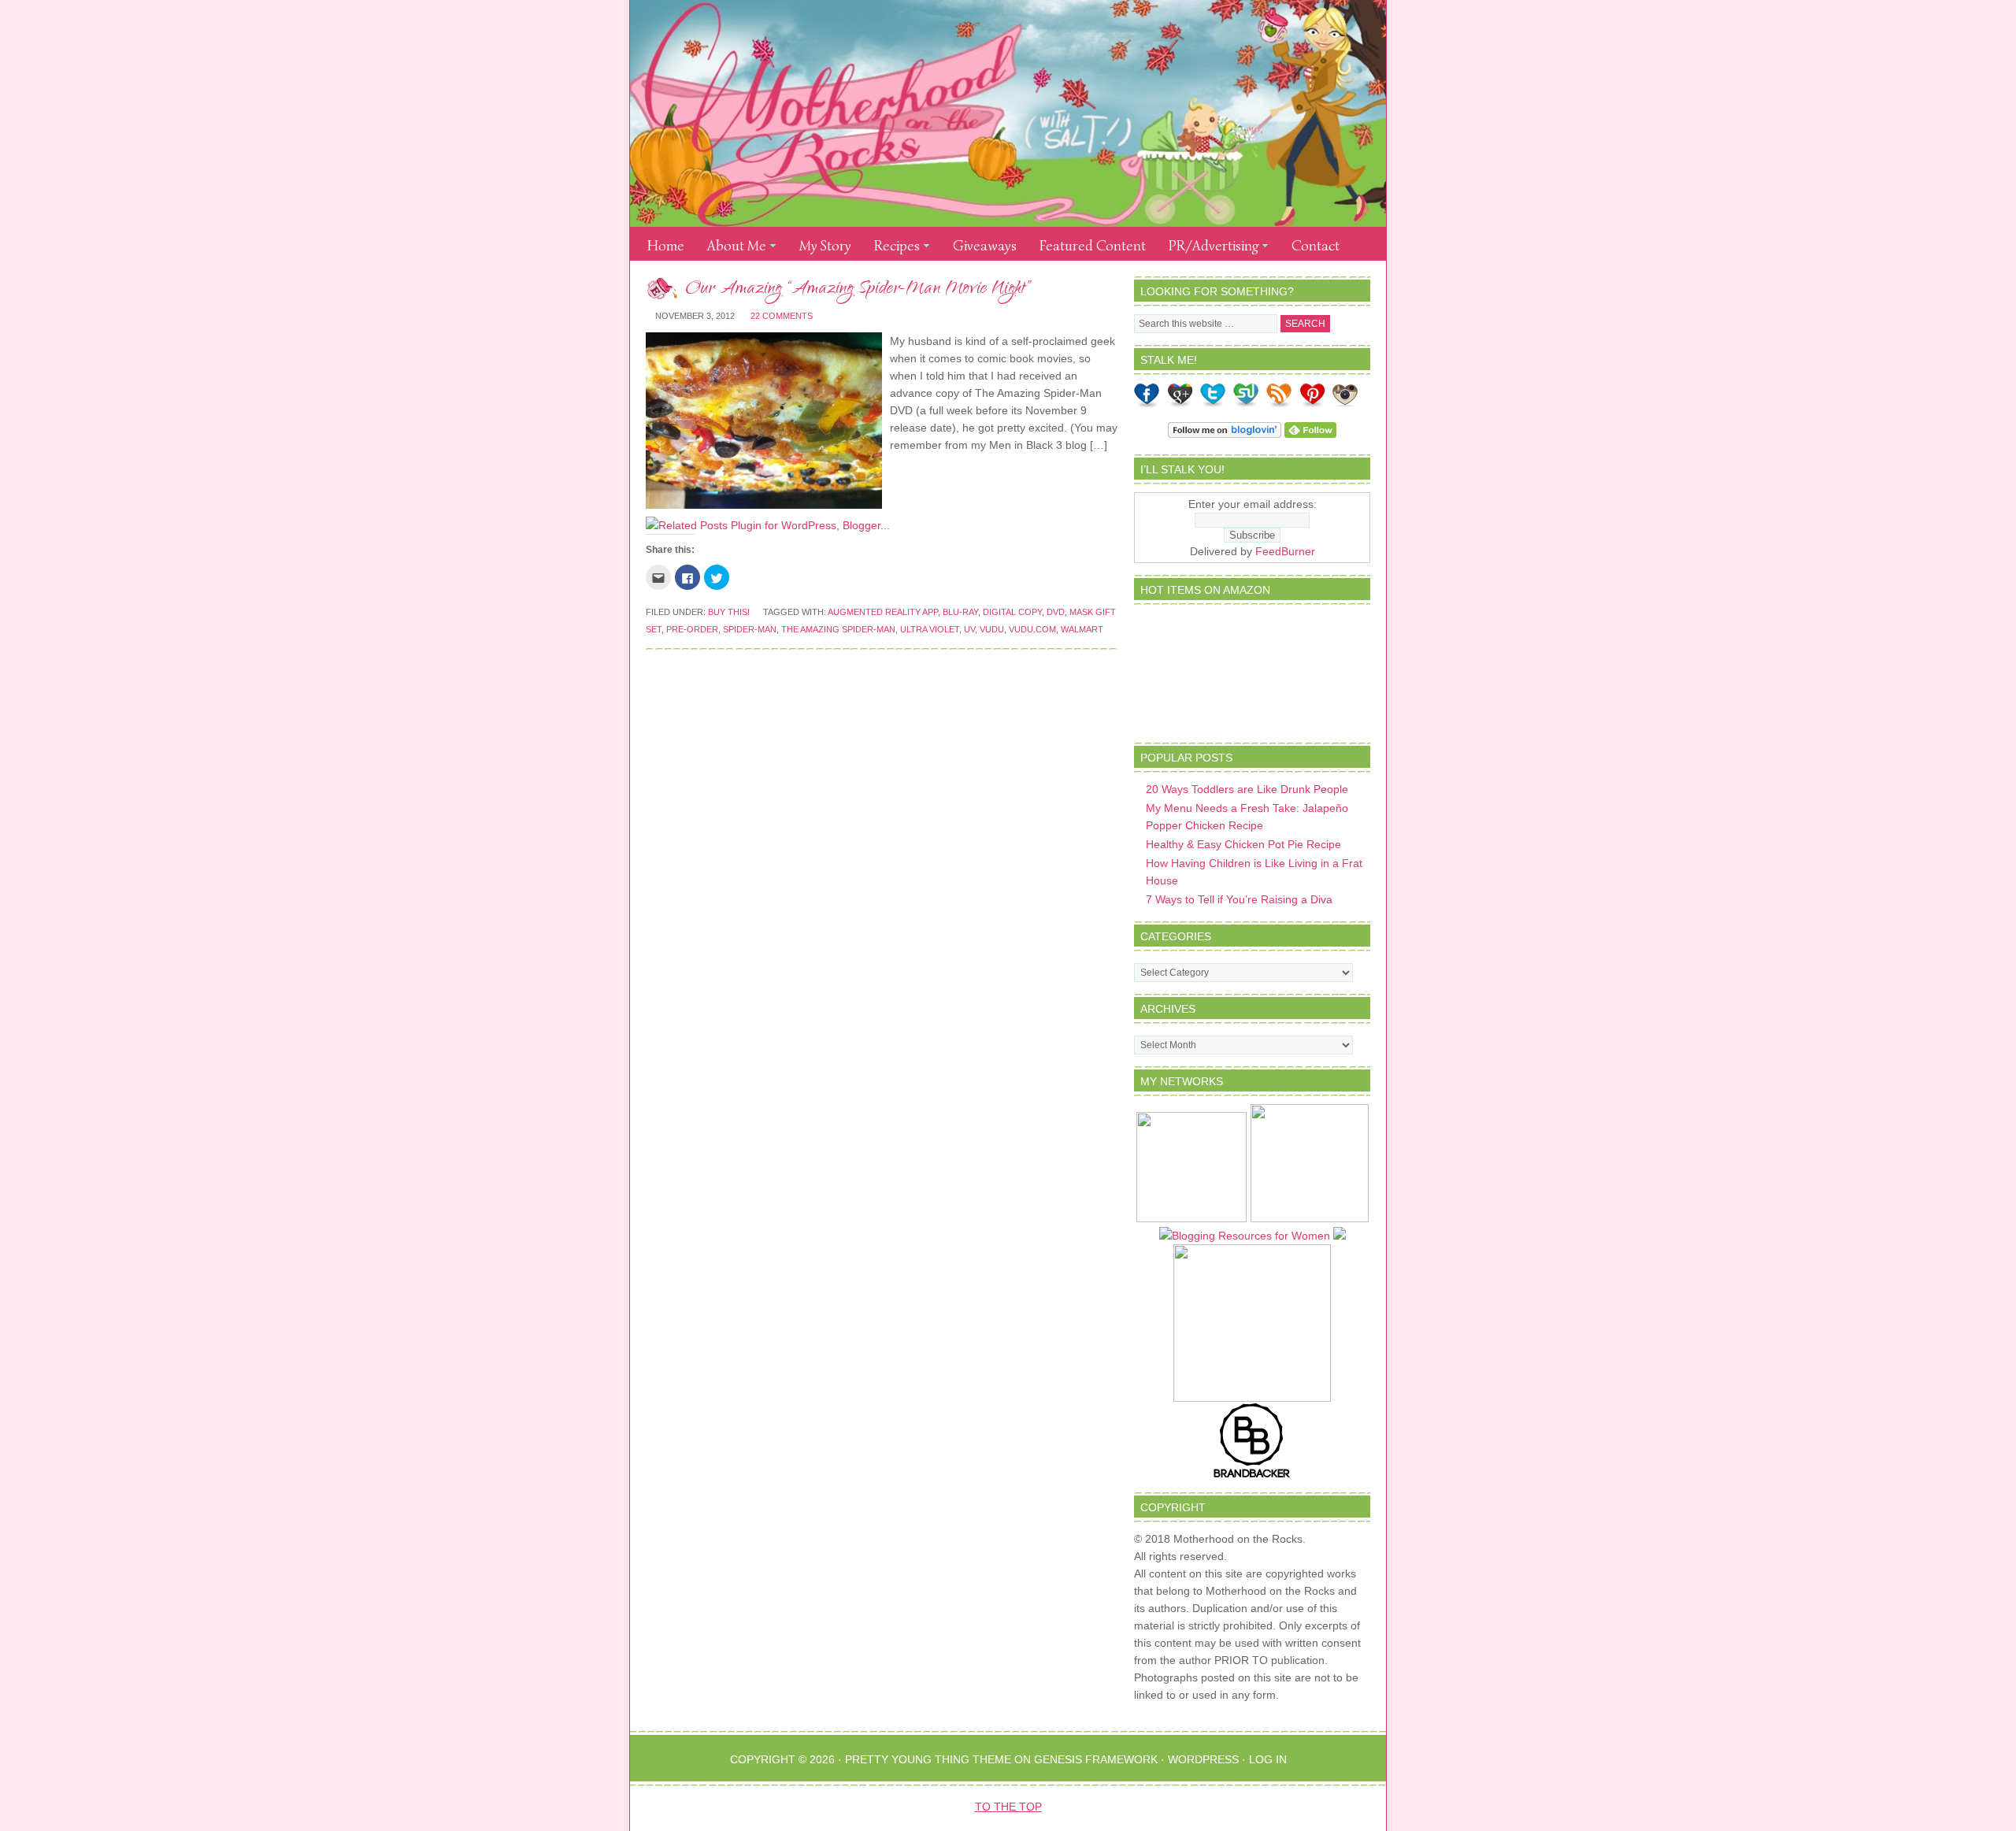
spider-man (750, 629)
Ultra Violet (930, 629)
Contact (1316, 246)
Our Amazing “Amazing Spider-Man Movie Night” (858, 290)
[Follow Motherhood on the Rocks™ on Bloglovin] (1225, 434)
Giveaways (985, 246)
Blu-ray (960, 612)
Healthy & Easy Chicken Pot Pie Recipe (1243, 844)
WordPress (1203, 1759)
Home (666, 246)
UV (969, 629)
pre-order (692, 629)
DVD (1056, 612)
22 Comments (782, 316)
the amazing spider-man (838, 629)
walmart (1082, 629)
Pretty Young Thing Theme (928, 1759)
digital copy (1012, 612)
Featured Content (1093, 246)
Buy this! (729, 612)
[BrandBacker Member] (1252, 1477)
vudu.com (1032, 629)
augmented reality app (883, 612)
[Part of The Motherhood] (1310, 1218)
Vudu (992, 629)
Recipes (892, 248)
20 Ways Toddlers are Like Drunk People (1247, 789)
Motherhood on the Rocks (1008, 113)
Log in (1268, 1759)
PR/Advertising (1209, 248)
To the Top (1008, 1807)
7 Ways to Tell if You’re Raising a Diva (1239, 899)
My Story (825, 246)
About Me (732, 248)
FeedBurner (1285, 551)
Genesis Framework (1096, 1759)
